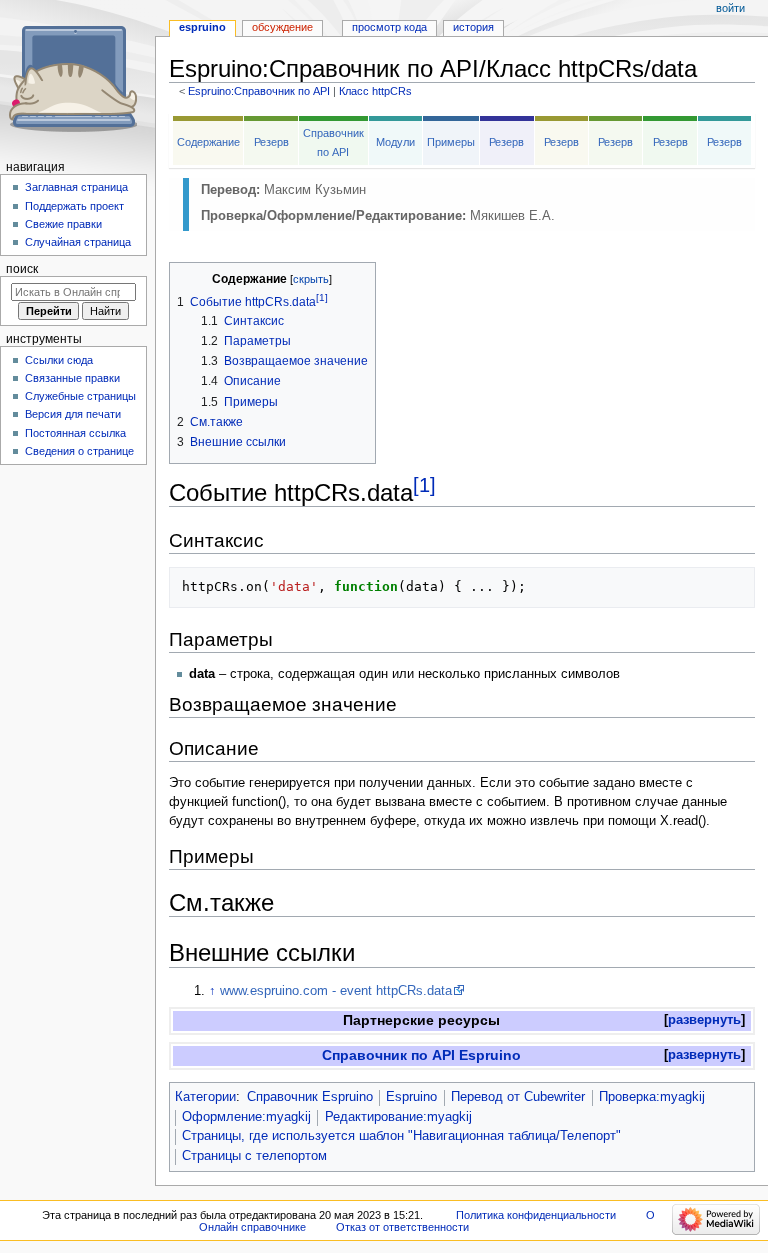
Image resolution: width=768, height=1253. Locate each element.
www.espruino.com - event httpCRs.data (336, 991)
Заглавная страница (76, 187)
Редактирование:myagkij (398, 1117)
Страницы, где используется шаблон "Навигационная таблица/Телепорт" (401, 1136)
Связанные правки (72, 378)
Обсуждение (282, 27)
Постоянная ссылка (75, 433)
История (473, 27)
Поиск (22, 269)
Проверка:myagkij (652, 1097)
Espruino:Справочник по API (259, 91)
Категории (205, 1097)
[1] (424, 485)
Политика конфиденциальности (536, 1215)
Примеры (451, 142)
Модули (395, 142)
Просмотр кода (389, 27)
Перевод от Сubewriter (518, 1097)
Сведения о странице (79, 451)
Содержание (208, 142)
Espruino (411, 1097)
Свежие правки (63, 224)
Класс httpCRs (375, 91)
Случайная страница (78, 242)
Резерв (271, 142)
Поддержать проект (74, 206)
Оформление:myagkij (246, 1117)
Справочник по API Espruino (421, 1055)
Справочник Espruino (310, 1097)
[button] (704, 1020)
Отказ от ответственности (402, 1227)
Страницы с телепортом (254, 1156)
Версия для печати (73, 414)
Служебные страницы (80, 396)
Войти (730, 8)
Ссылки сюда (59, 360)
